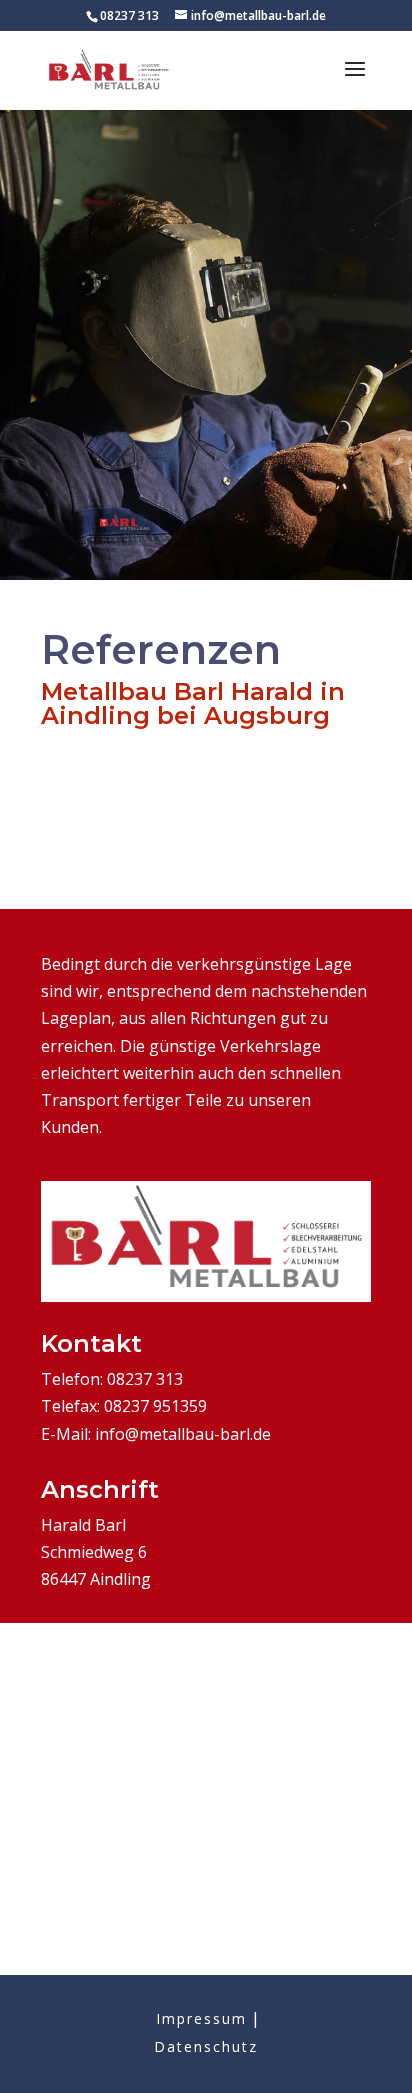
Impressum (201, 2018)
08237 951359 (155, 1406)
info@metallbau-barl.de (183, 1434)
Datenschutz (206, 2046)
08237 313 (129, 15)
